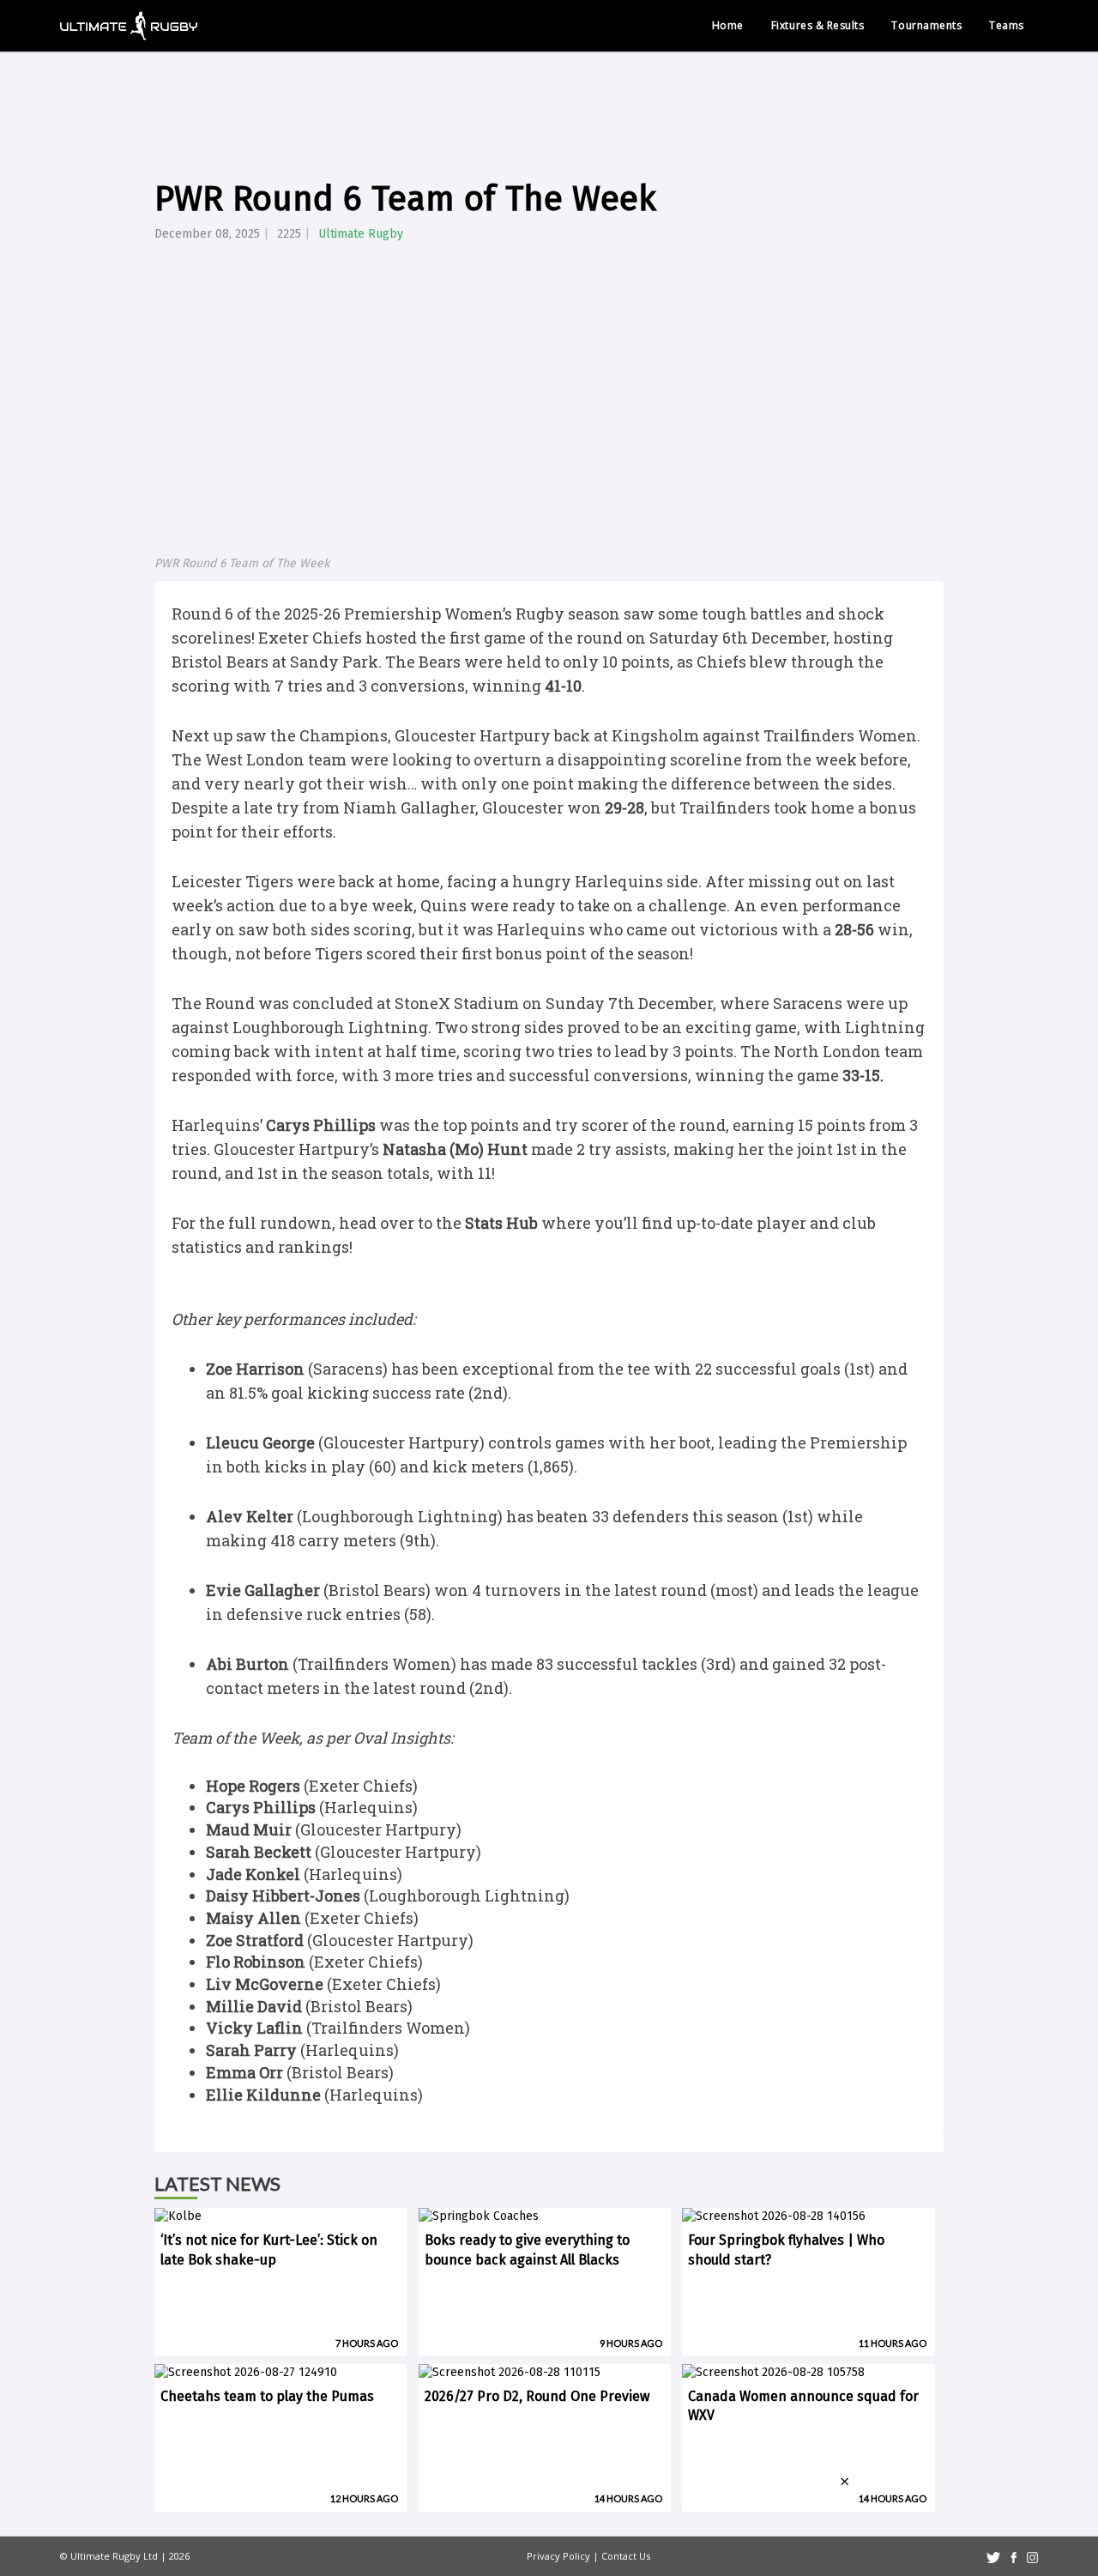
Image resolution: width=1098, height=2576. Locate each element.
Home (728, 25)
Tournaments (926, 25)
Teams (1007, 25)
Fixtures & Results (818, 25)
